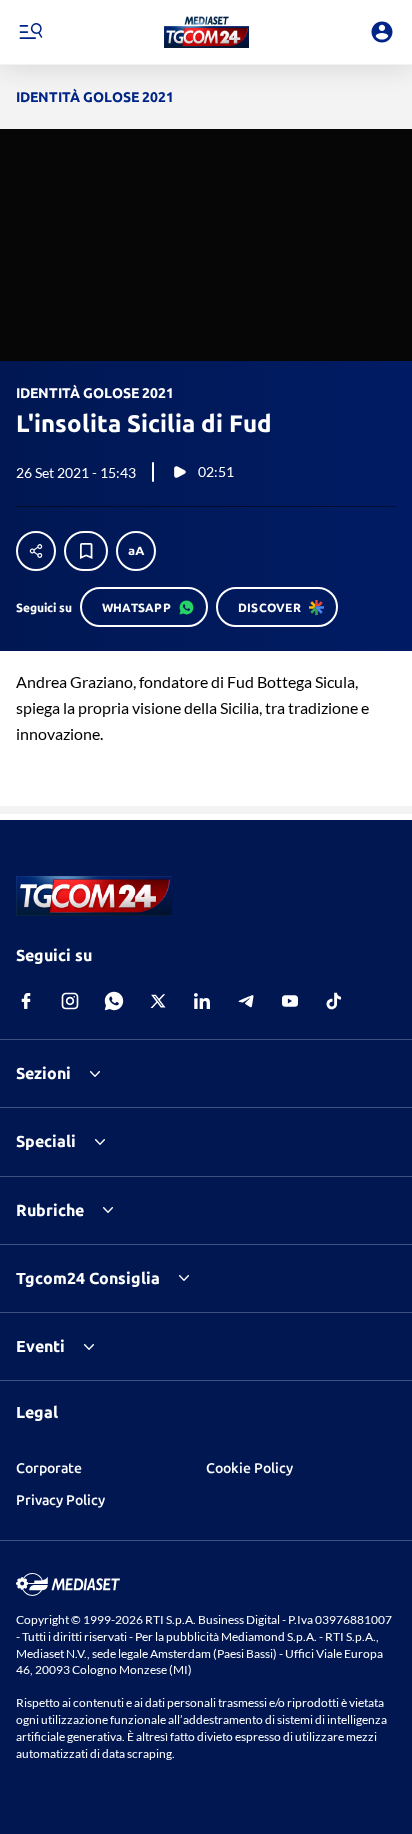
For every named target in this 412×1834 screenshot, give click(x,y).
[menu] (30, 32)
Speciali (46, 1141)
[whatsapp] (114, 1001)
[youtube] (290, 1001)
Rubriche (50, 1210)
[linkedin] (202, 1001)
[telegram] (246, 1001)
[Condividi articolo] (36, 551)
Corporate (49, 1468)
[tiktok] (334, 1001)
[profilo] (382, 32)
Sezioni (43, 1073)
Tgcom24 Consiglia (88, 1278)
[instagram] (70, 1001)
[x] (158, 1001)
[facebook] (26, 1001)
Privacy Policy (60, 1500)
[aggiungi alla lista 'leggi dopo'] (86, 551)
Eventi (40, 1346)
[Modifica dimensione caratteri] (136, 551)
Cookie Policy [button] (249, 1468)
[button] (206, 32)
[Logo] (206, 32)
